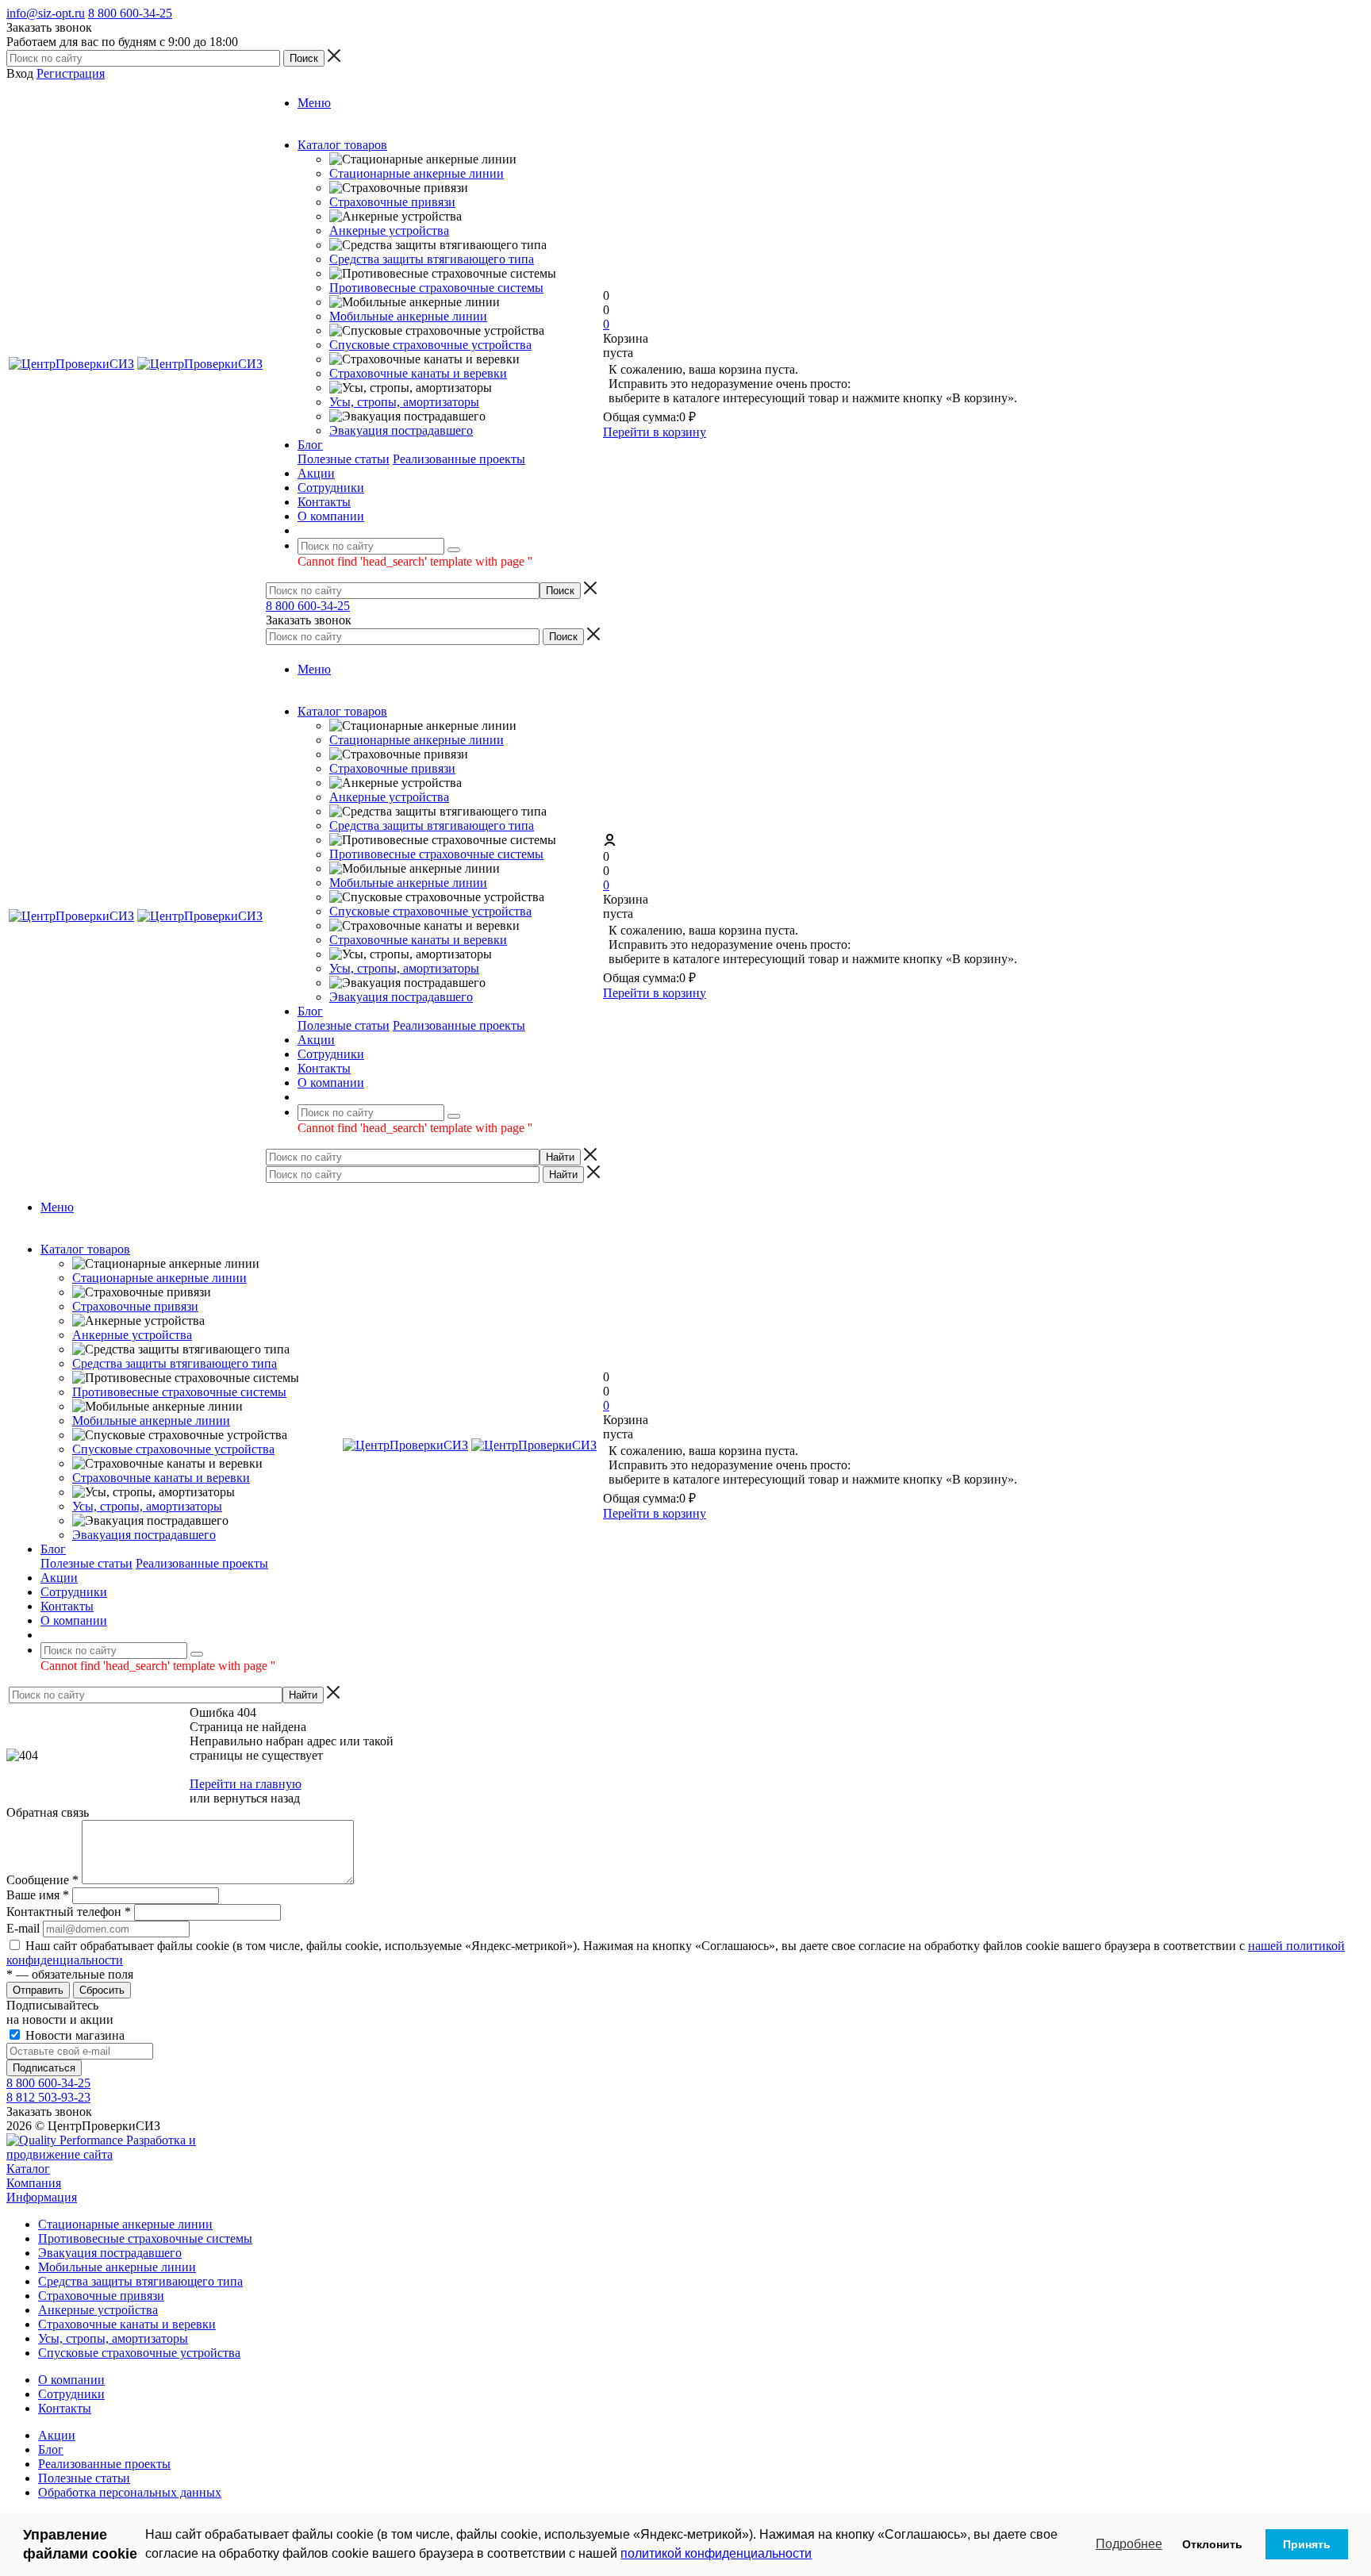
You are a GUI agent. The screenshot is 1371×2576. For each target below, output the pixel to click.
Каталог (28, 2169)
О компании (71, 2380)
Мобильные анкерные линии (408, 316)
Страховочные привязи (392, 202)
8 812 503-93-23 (48, 2097)
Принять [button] (1307, 2544)
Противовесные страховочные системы (436, 288)
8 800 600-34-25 (130, 13)
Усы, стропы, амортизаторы (404, 402)
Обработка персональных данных (130, 2492)
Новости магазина (73, 2035)
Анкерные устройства (389, 230)
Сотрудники (71, 2394)
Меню (314, 103)
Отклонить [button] (1212, 2544)
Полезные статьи (344, 459)
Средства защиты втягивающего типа (432, 259)
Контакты (65, 2408)
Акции (57, 2435)
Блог (51, 2449)
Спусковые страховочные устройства (430, 345)
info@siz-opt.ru (46, 13)
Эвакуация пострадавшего (401, 430)
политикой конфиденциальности (716, 2553)
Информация (42, 2197)
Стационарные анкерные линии (417, 173)
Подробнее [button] (1129, 2544)
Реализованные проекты (459, 459)
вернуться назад (257, 1798)
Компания (34, 2183)
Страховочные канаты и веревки (418, 373)
